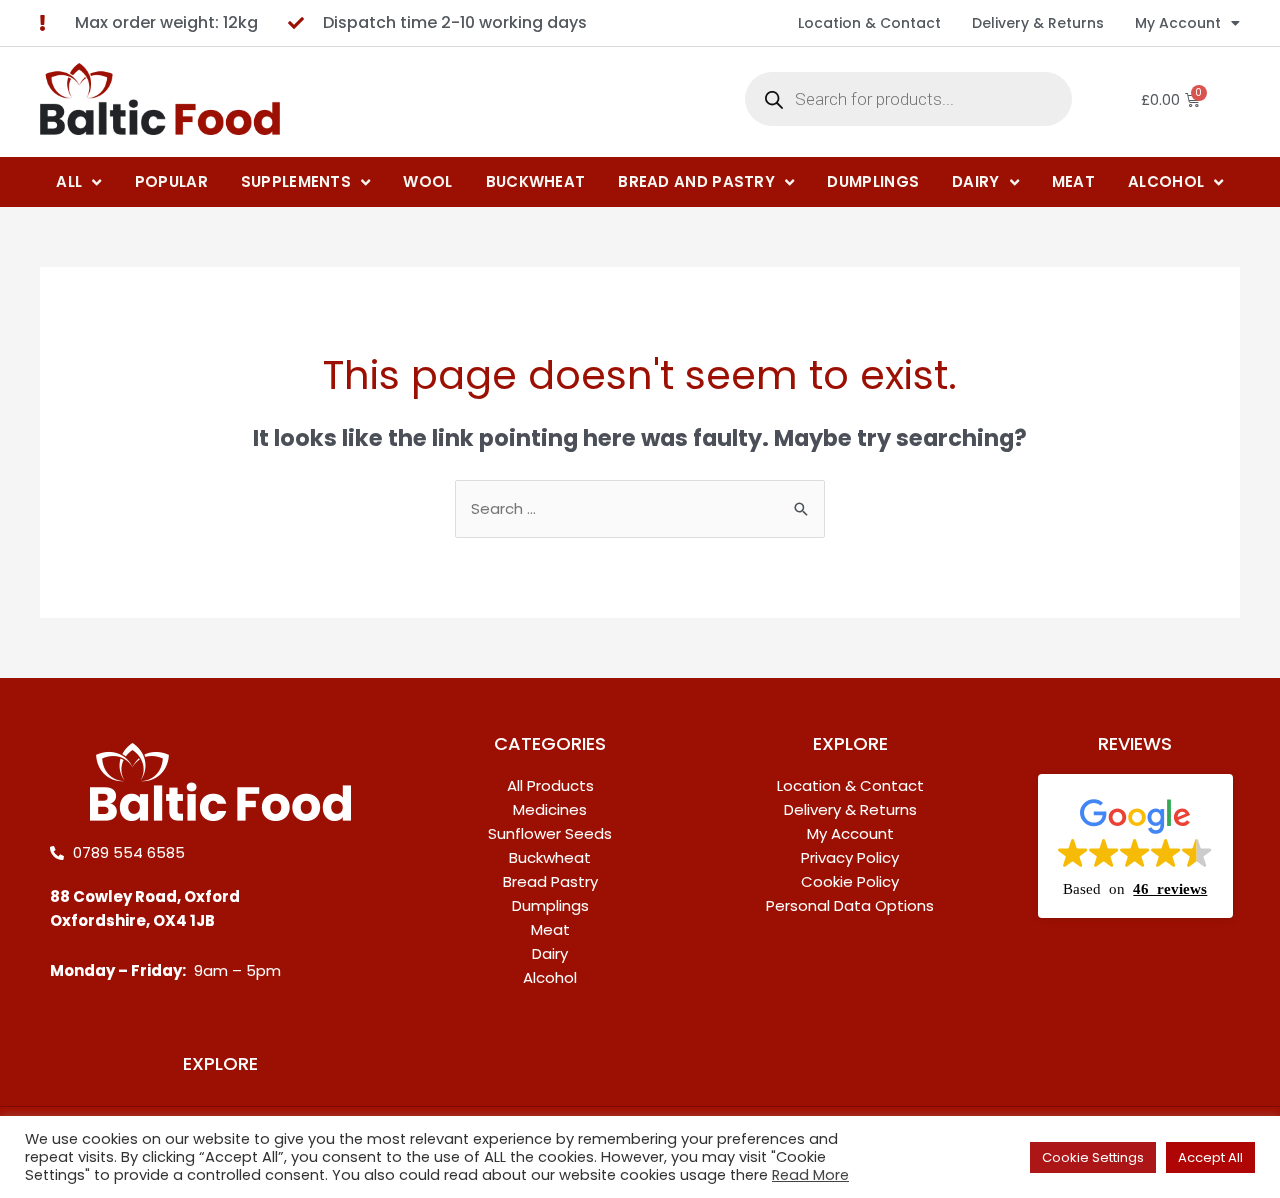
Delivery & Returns (1038, 23)
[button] (1135, 846)
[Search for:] (640, 508)
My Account (1178, 23)
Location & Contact (869, 23)
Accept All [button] (1210, 1157)
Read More (810, 1175)
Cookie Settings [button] (1093, 1157)
